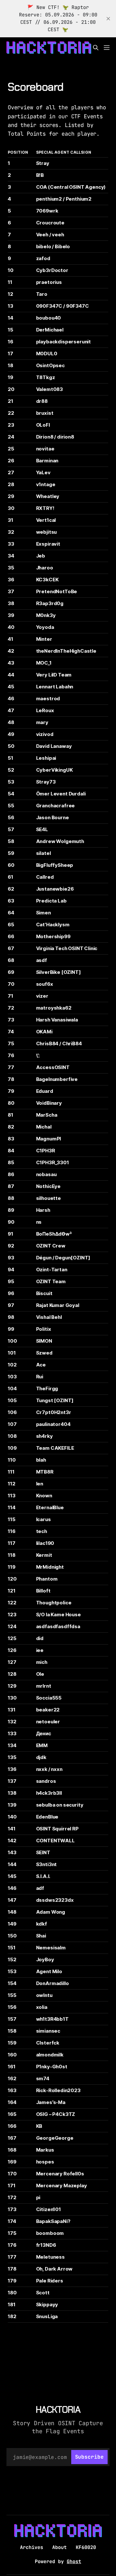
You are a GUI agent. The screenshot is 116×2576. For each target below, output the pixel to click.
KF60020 (86, 2547)
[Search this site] (96, 48)
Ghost (74, 2562)
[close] (108, 19)
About (59, 2547)
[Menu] (107, 48)
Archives (32, 2547)
